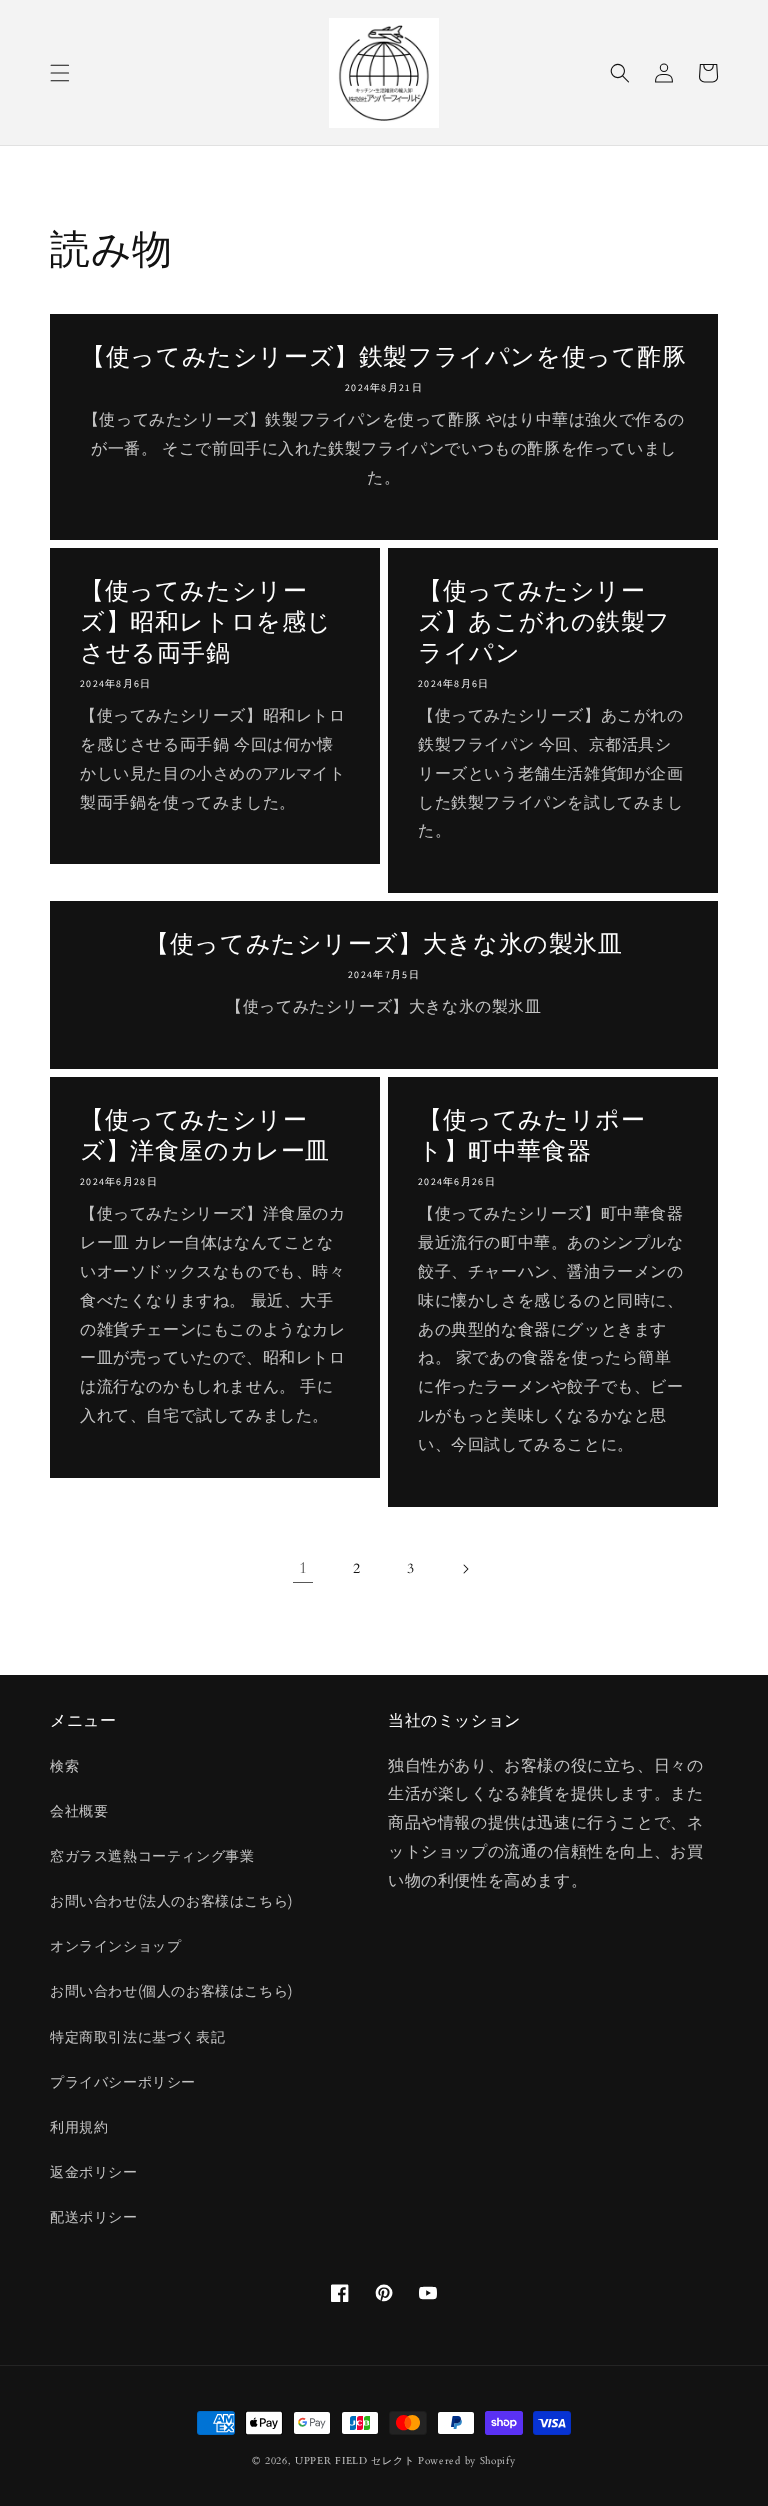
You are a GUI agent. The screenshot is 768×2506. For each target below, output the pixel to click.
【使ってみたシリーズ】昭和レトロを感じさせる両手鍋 (206, 621)
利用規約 (79, 2127)
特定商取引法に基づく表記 (137, 2037)
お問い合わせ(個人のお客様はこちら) (171, 1991)
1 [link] (303, 1568)
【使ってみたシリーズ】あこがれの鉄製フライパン (544, 621)
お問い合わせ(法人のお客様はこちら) (171, 1901)
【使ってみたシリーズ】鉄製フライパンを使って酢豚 (383, 356)
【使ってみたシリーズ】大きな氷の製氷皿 (383, 943)
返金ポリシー (94, 2172)
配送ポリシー (94, 2217)
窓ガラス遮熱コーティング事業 (152, 1856)
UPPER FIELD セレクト (354, 2461)
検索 (64, 1766)
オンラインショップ (115, 1946)
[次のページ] (465, 1569)
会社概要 (79, 1811)
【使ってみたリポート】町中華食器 (531, 1135)
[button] (60, 73)
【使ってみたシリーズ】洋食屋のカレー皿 (205, 1135)
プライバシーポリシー (123, 2082)
